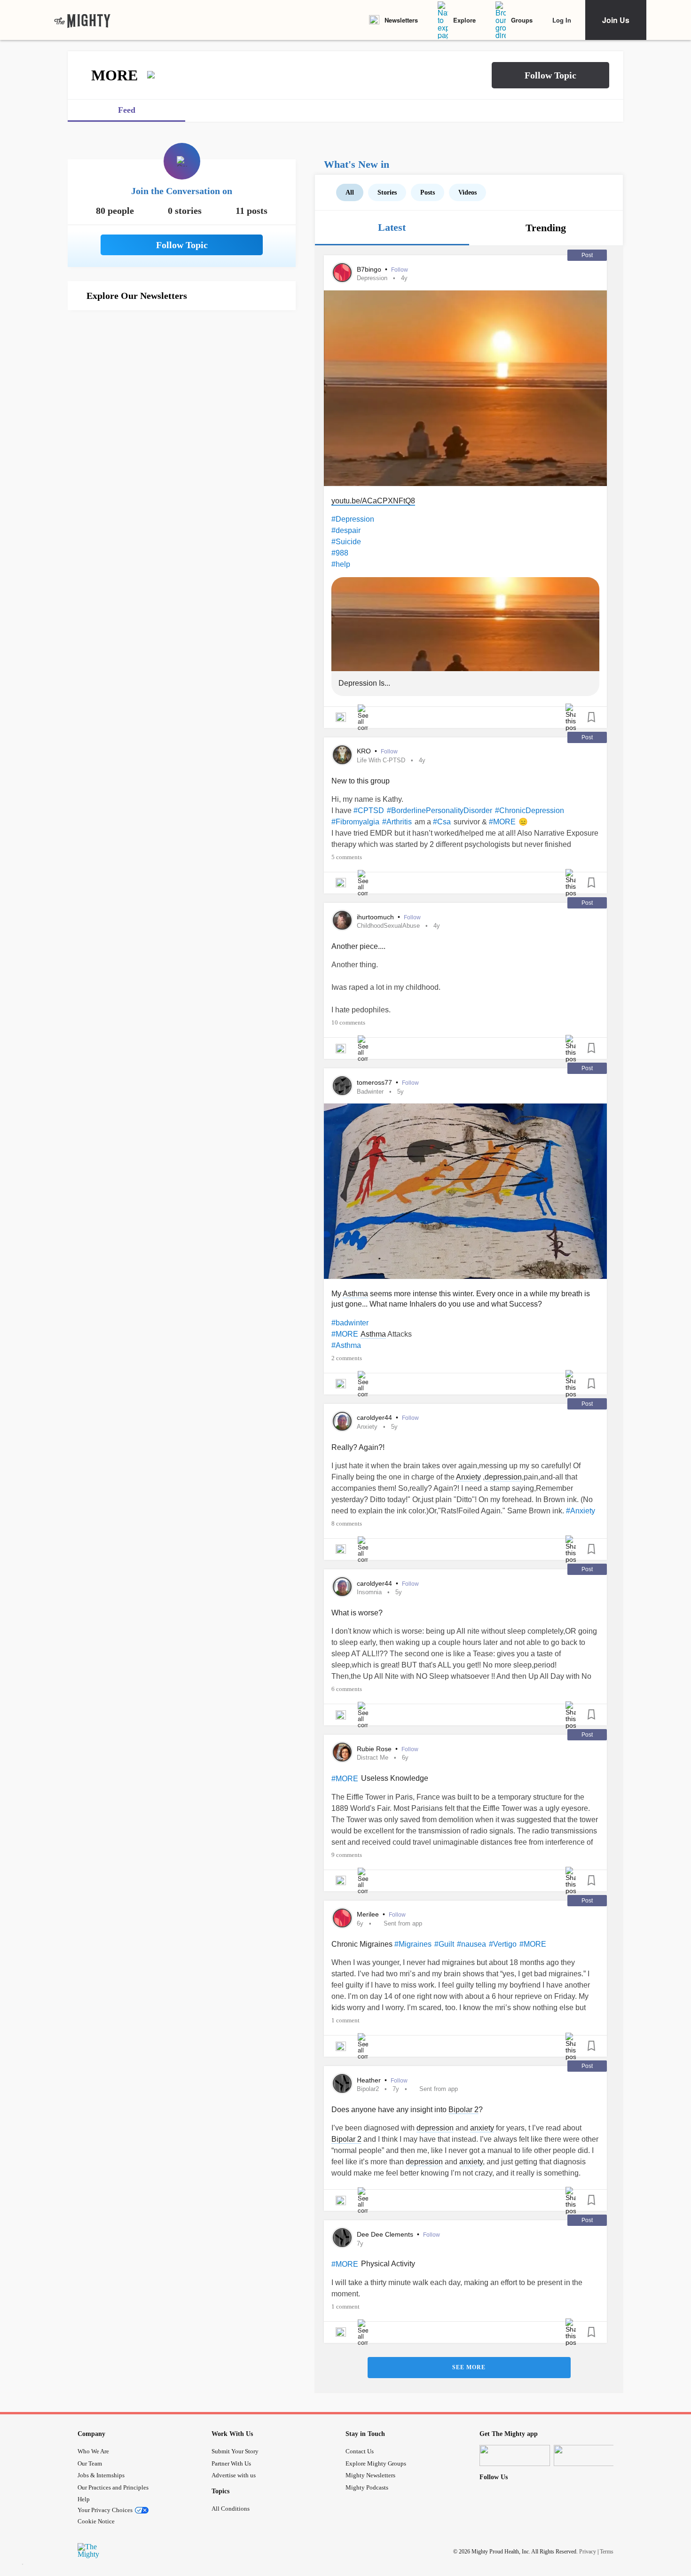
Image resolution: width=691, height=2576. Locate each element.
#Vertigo (503, 1944)
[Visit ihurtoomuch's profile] (342, 920)
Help (84, 2499)
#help (341, 564)
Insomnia (369, 1592)
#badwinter (350, 1323)
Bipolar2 (368, 2089)
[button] (550, 75)
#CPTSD (369, 810)
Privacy (588, 2552)
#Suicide (346, 542)
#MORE (502, 822)
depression (503, 1477)
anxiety (482, 2128)
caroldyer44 (375, 1417)
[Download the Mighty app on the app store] (515, 2455)
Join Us (616, 20)
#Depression (353, 519)
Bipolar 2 (463, 2110)
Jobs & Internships (101, 2475)
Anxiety (367, 1427)
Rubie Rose (375, 1749)
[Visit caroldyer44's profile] (342, 1421)
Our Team (90, 2463)
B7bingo (370, 269)
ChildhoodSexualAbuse (388, 926)
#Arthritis (397, 822)
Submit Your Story (235, 2451)
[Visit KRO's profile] (342, 755)
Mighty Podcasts (367, 2487)
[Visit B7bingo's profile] (342, 273)
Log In (562, 20)
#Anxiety (581, 1511)
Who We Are (93, 2451)
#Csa (442, 822)
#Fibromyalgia (355, 822)
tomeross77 (375, 1082)
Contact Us (360, 2451)
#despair (346, 530)
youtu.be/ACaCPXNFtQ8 (373, 501)
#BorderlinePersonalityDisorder (440, 810)
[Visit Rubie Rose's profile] (342, 1752)
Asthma (355, 1294)
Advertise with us (234, 2475)
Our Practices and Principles (113, 2487)
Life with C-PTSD (381, 760)
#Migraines (413, 1944)
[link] (82, 20)
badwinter (370, 1092)
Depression (372, 278)
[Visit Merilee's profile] (342, 1918)
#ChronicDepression (530, 810)
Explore (464, 20)
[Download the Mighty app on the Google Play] (589, 2455)
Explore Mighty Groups (376, 2463)
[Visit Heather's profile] (342, 2083)
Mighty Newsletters (370, 2475)
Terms (607, 2552)
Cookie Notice (96, 2521)
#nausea (471, 1944)
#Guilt (444, 1944)
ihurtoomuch (376, 917)
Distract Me (373, 1758)
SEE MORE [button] (469, 2367)
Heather (370, 2080)
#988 (340, 553)
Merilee (369, 1914)
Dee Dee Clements (386, 2234)
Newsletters (401, 20)
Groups (522, 20)
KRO (365, 751)
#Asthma (346, 1345)
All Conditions (231, 2509)
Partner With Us (231, 2463)
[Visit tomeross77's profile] (342, 1086)
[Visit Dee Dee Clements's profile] (342, 2238)
